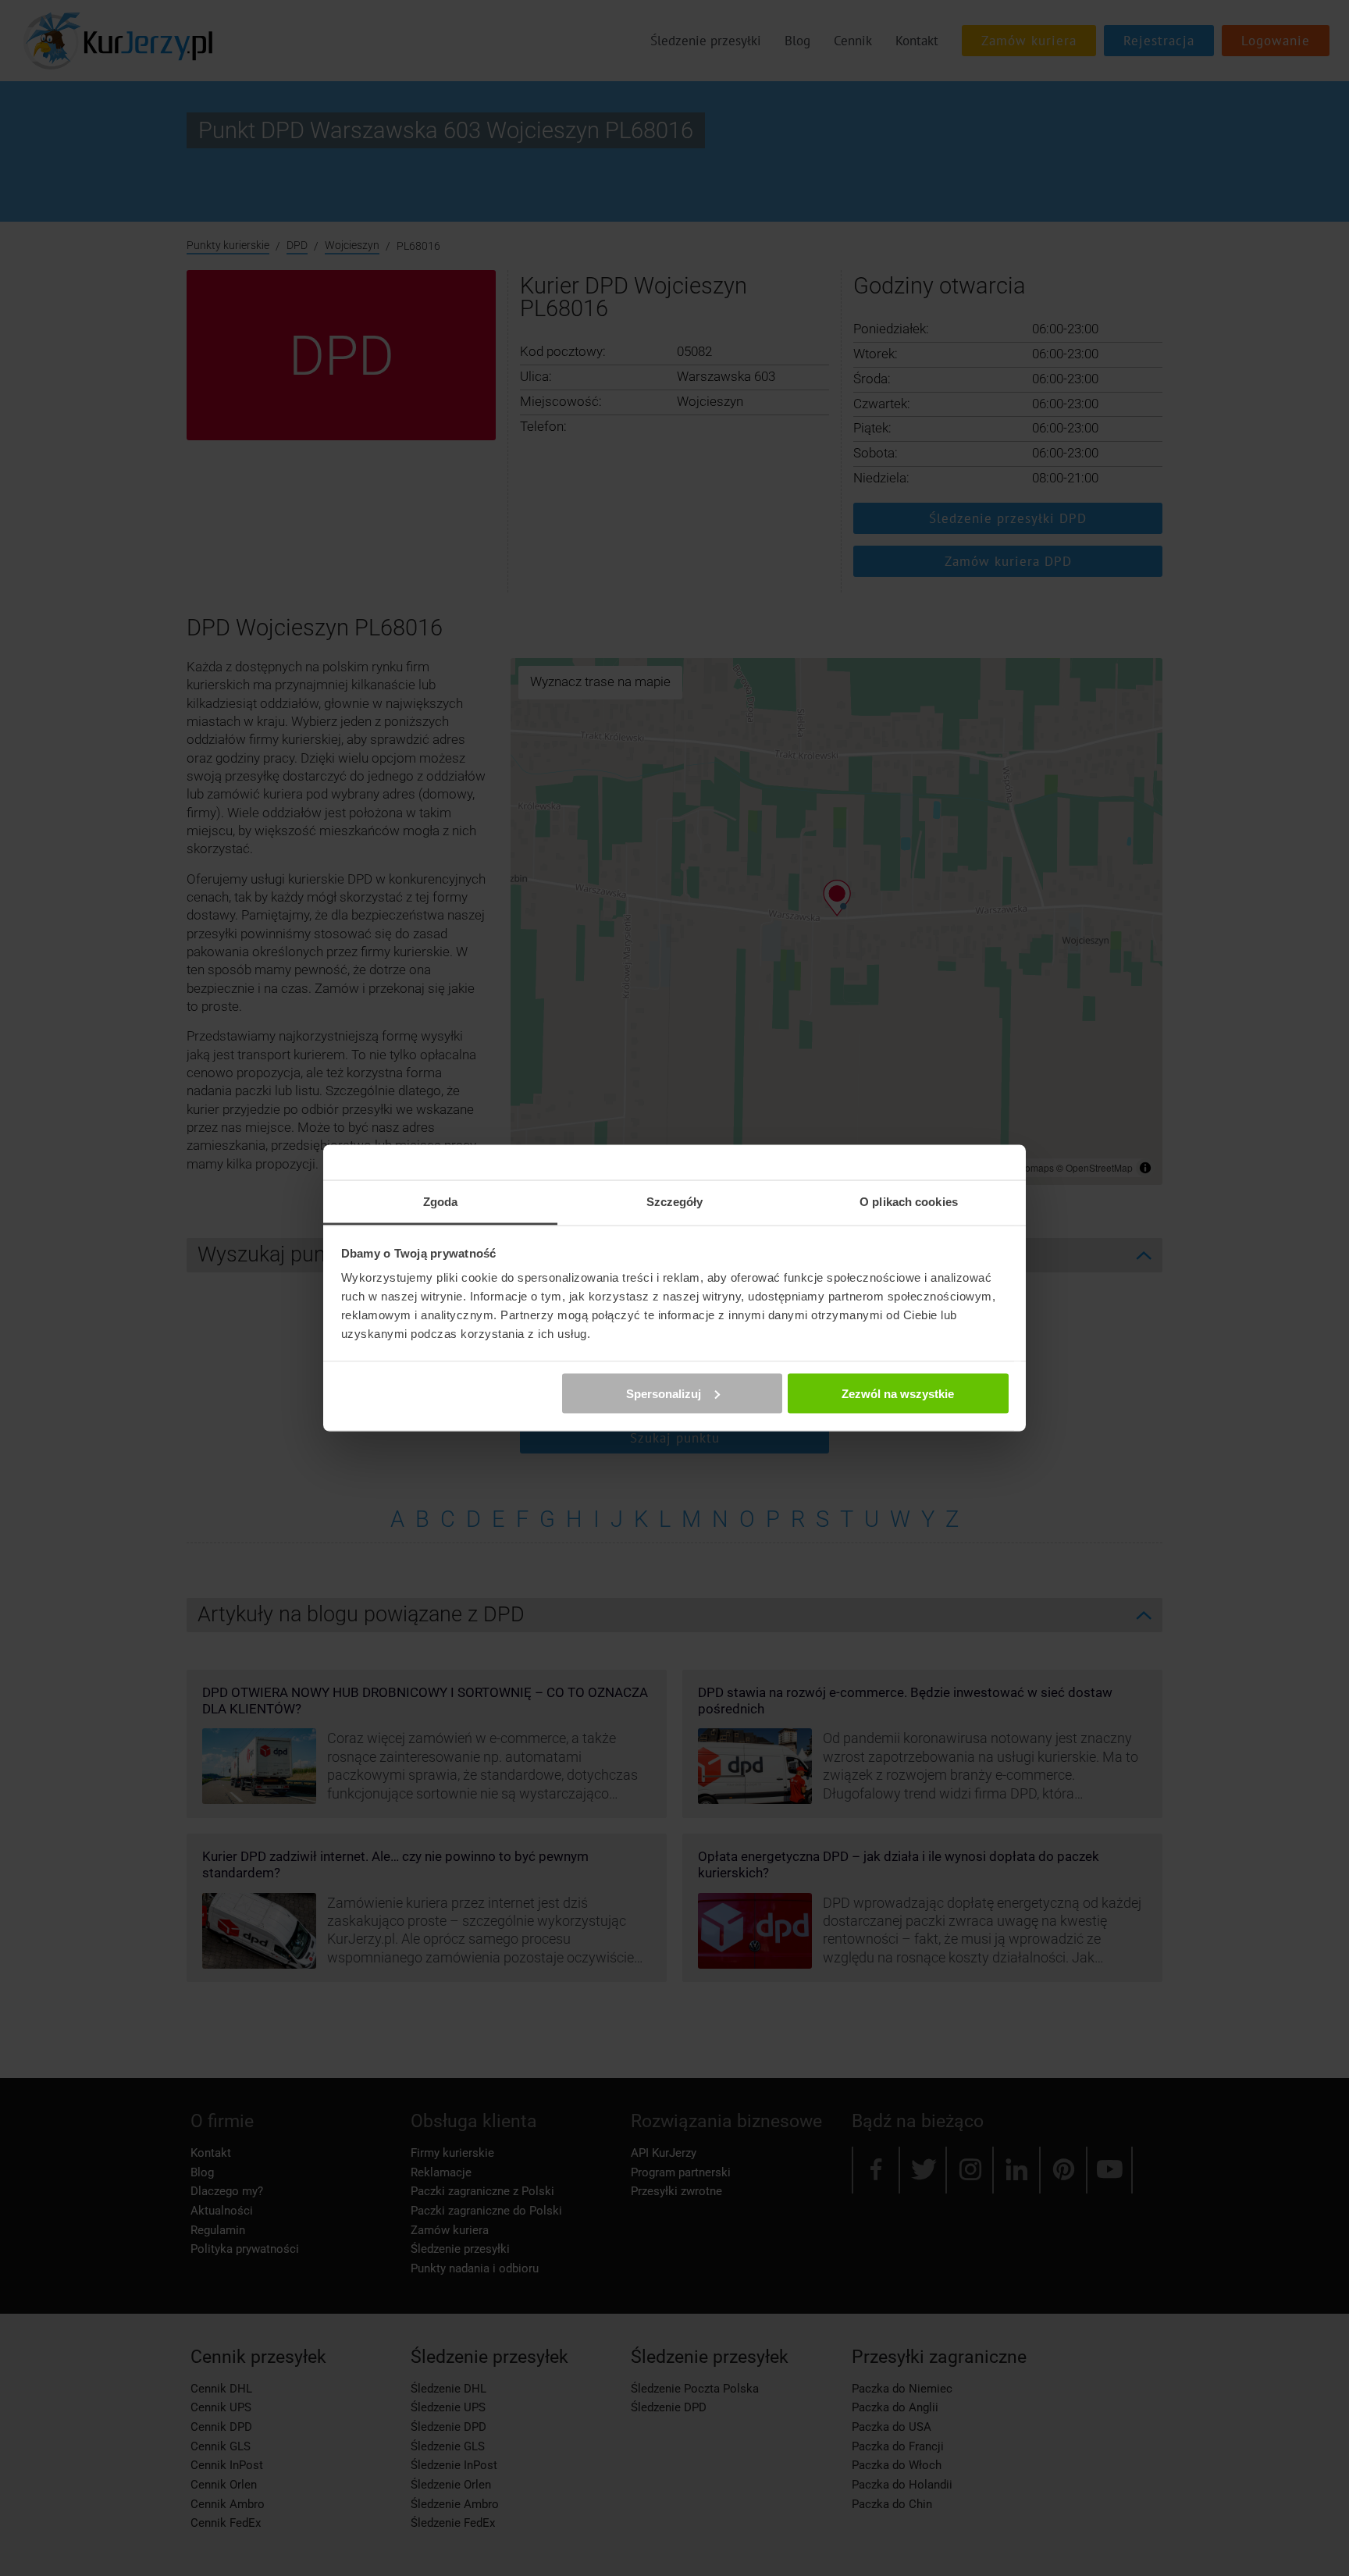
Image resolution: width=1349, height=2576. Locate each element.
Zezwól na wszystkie (898, 1393)
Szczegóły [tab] (675, 1202)
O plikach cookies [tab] (909, 1202)
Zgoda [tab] (441, 1202)
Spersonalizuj (664, 1393)
